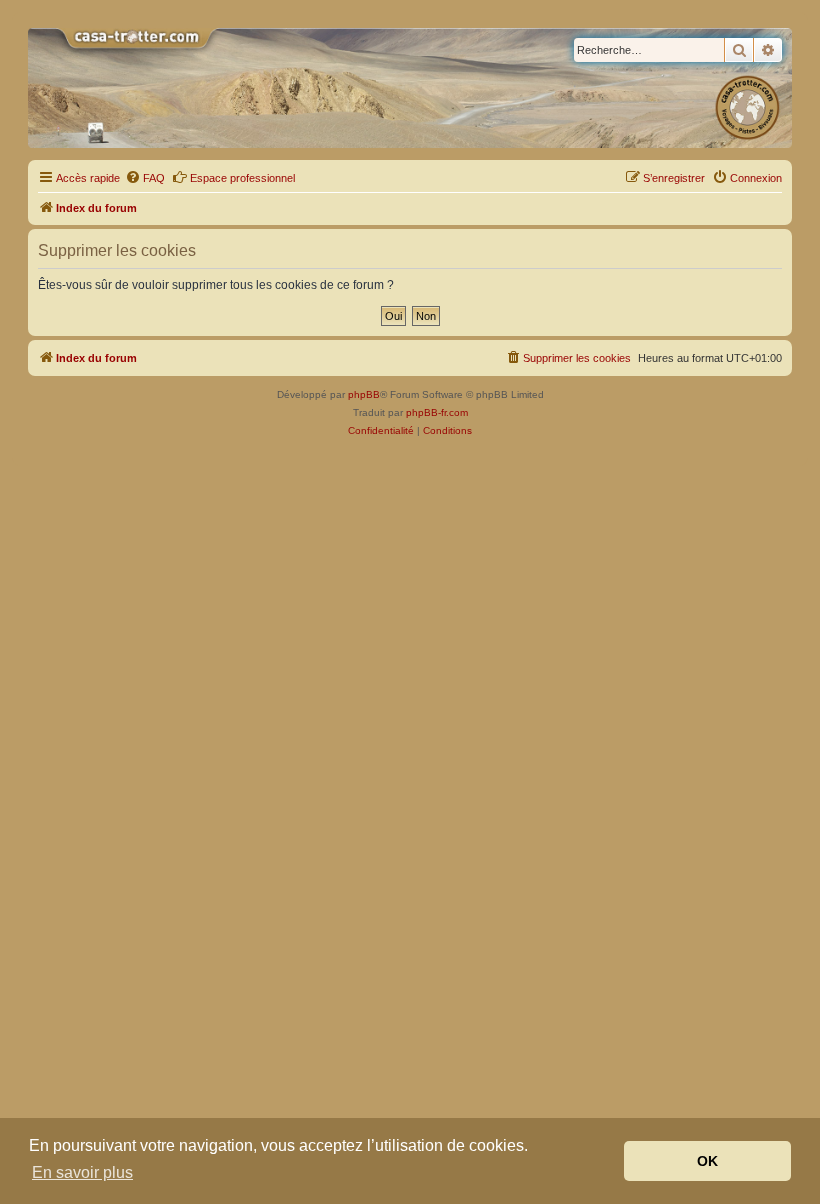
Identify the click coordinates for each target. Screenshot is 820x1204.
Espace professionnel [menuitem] (242, 178)
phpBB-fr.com (437, 412)
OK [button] (707, 1161)
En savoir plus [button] (82, 1172)
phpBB (364, 394)
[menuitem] (145, 178)
